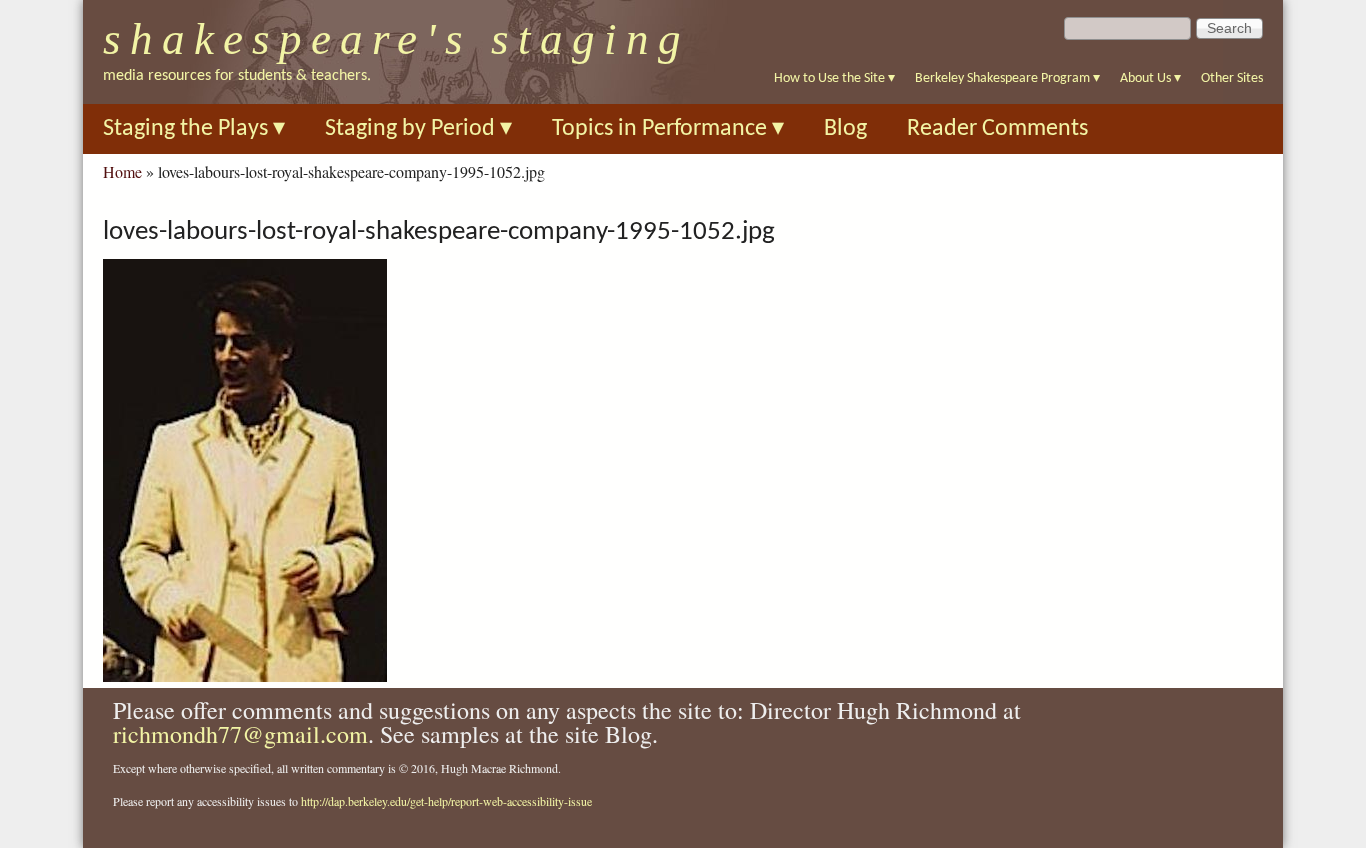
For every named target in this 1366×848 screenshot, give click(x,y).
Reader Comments (997, 129)
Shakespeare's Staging (396, 39)
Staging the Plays (194, 129)
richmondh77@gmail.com (240, 734)
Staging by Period (418, 129)
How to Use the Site (834, 78)
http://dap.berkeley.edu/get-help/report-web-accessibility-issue (446, 801)
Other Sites (1232, 78)
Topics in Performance (668, 129)
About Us (1150, 78)
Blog (845, 129)
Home (122, 171)
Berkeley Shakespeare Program (1007, 78)
